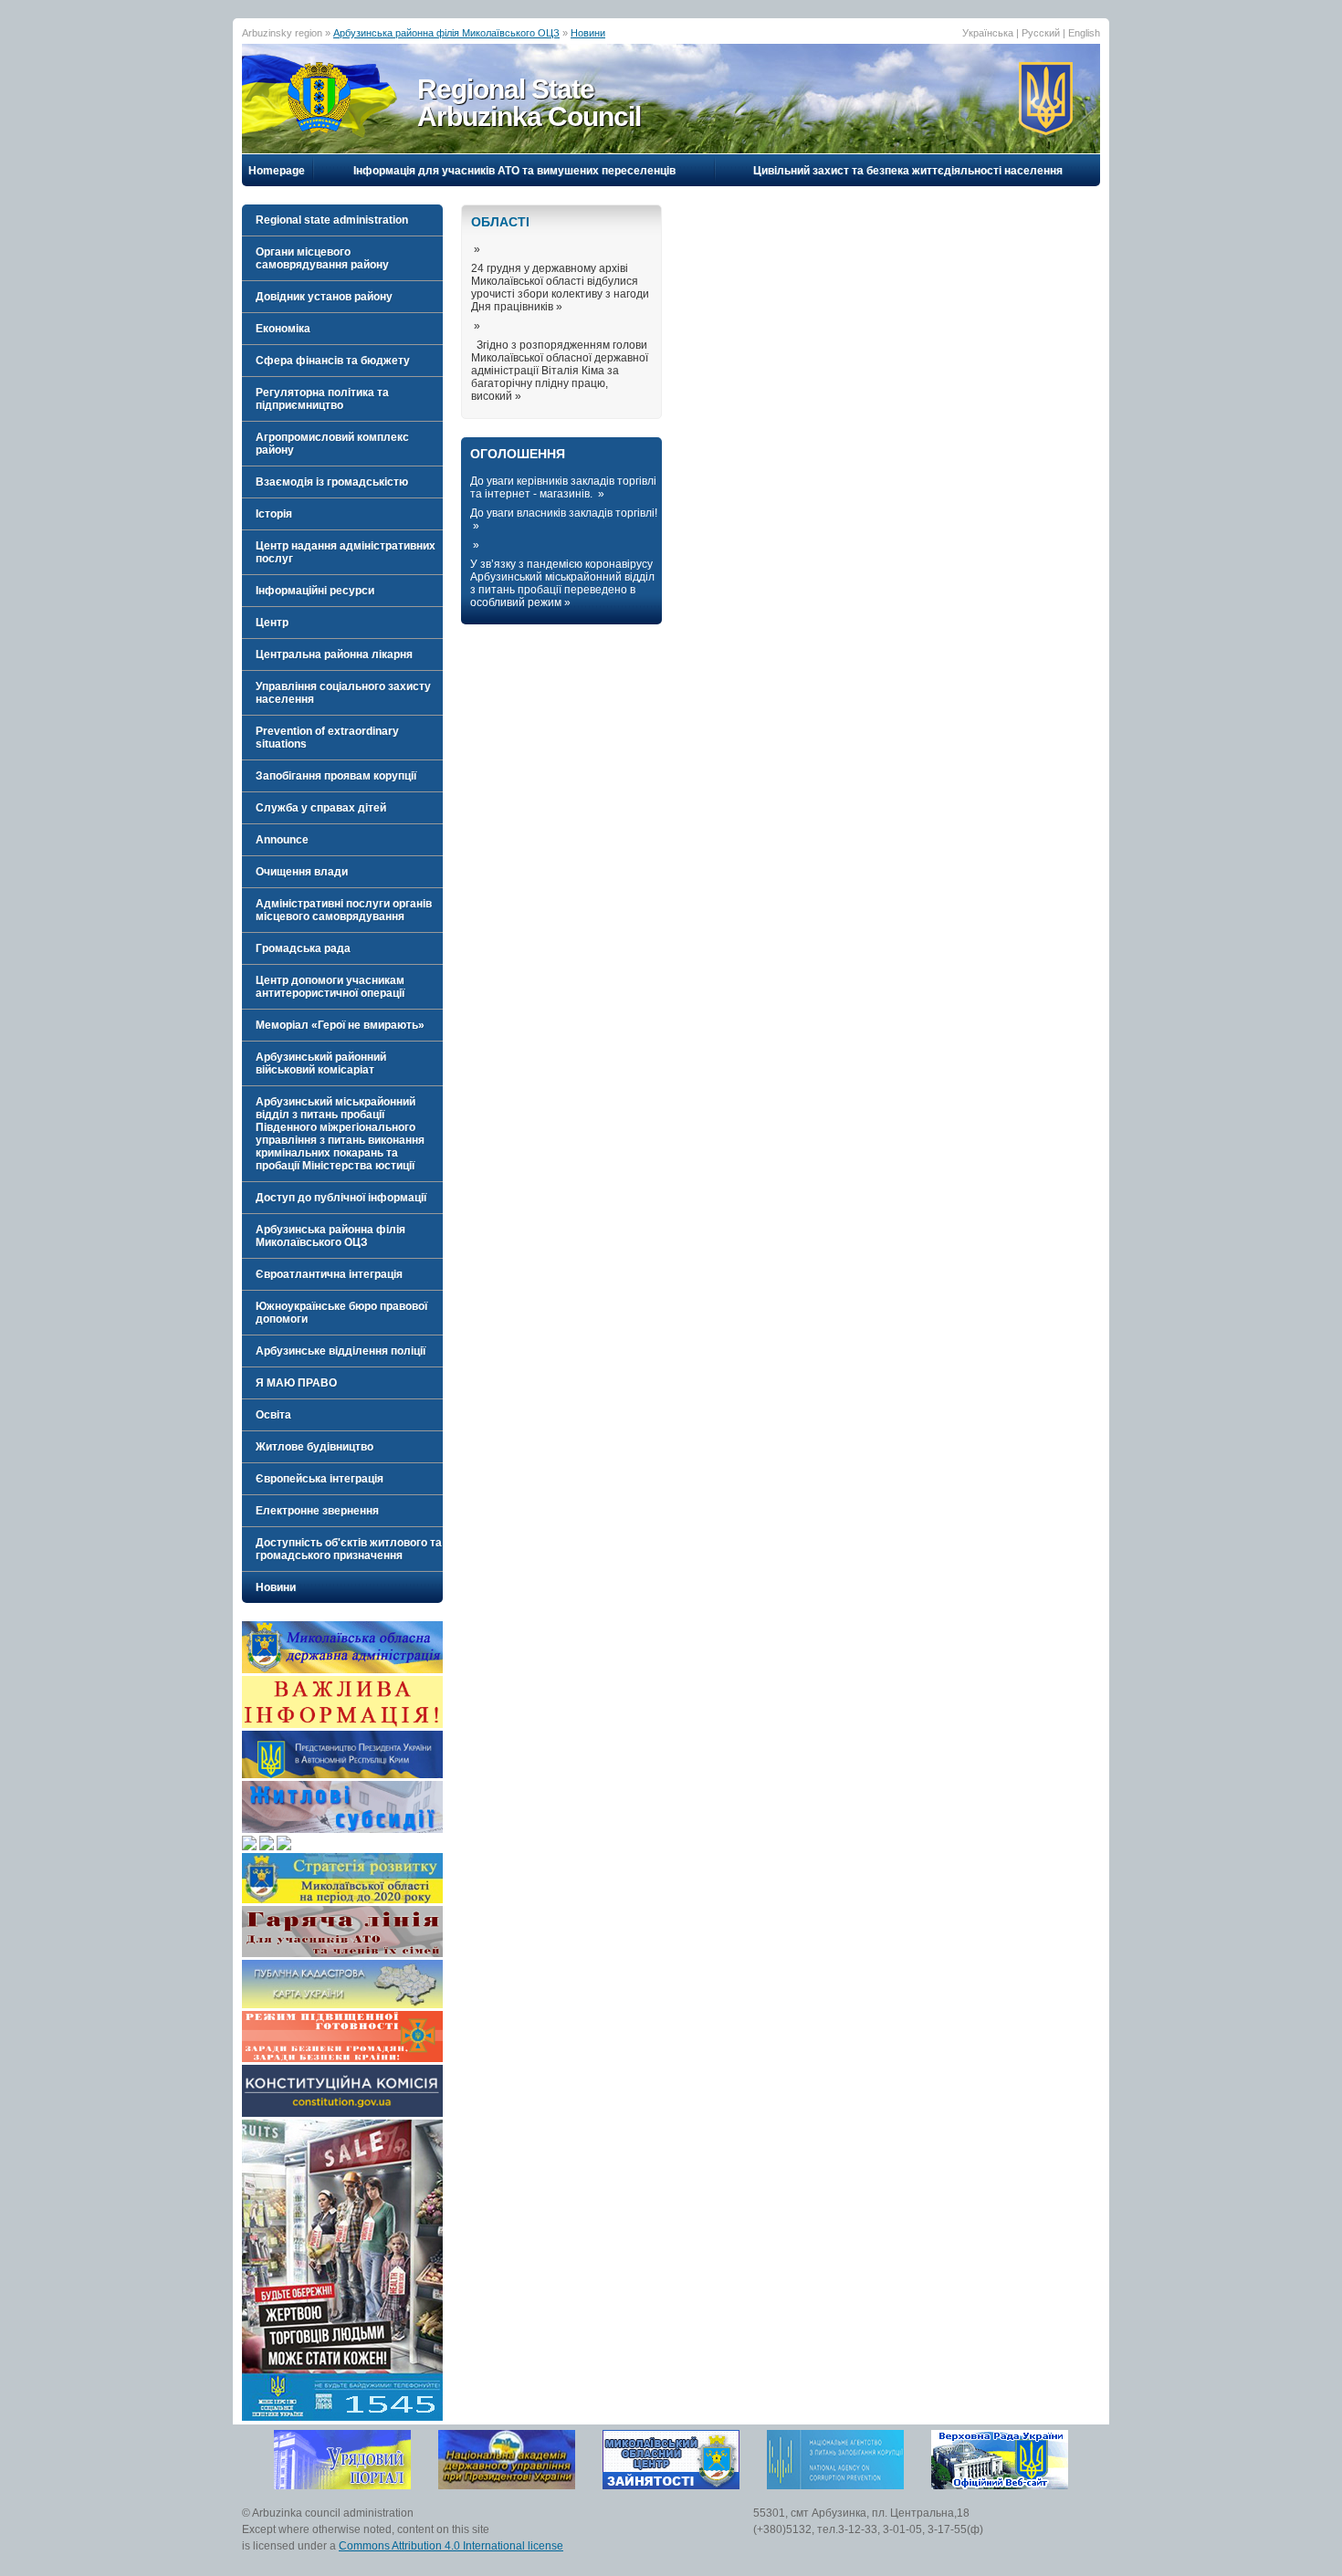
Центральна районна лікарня (334, 654)
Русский (1041, 33)
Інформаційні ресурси (315, 591)
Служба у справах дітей (321, 808)
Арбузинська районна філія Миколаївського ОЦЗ (446, 33)
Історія (274, 514)
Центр (272, 623)
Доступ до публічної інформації (341, 1198)
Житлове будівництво (315, 1447)
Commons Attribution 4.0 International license (451, 2546)
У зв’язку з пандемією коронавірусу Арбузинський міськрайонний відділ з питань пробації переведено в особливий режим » (562, 583)
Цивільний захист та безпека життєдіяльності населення (908, 171)
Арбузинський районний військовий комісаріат (321, 1063)
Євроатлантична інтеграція (329, 1274)
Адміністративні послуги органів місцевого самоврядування (344, 910)
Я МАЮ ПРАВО (296, 1383)
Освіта (273, 1415)
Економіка (283, 329)
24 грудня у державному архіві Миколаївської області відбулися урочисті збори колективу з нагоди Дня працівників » (560, 288)
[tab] (342, 220)
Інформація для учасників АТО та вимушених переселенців (514, 171)
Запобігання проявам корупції (336, 776)
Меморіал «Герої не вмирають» (340, 1025)
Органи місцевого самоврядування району (322, 258)
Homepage (277, 171)
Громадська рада (303, 948)
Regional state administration (332, 220)
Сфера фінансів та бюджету (333, 361)
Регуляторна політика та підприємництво (322, 399)
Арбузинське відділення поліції (341, 1351)
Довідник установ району (324, 297)
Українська (988, 33)
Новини (588, 33)
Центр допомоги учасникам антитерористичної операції (330, 987)
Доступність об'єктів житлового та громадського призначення (349, 1549)
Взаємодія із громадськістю (332, 482)
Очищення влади (302, 872)
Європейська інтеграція (320, 1479)
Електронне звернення (317, 1511)
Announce (282, 840)
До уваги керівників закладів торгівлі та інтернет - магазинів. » (563, 487)
